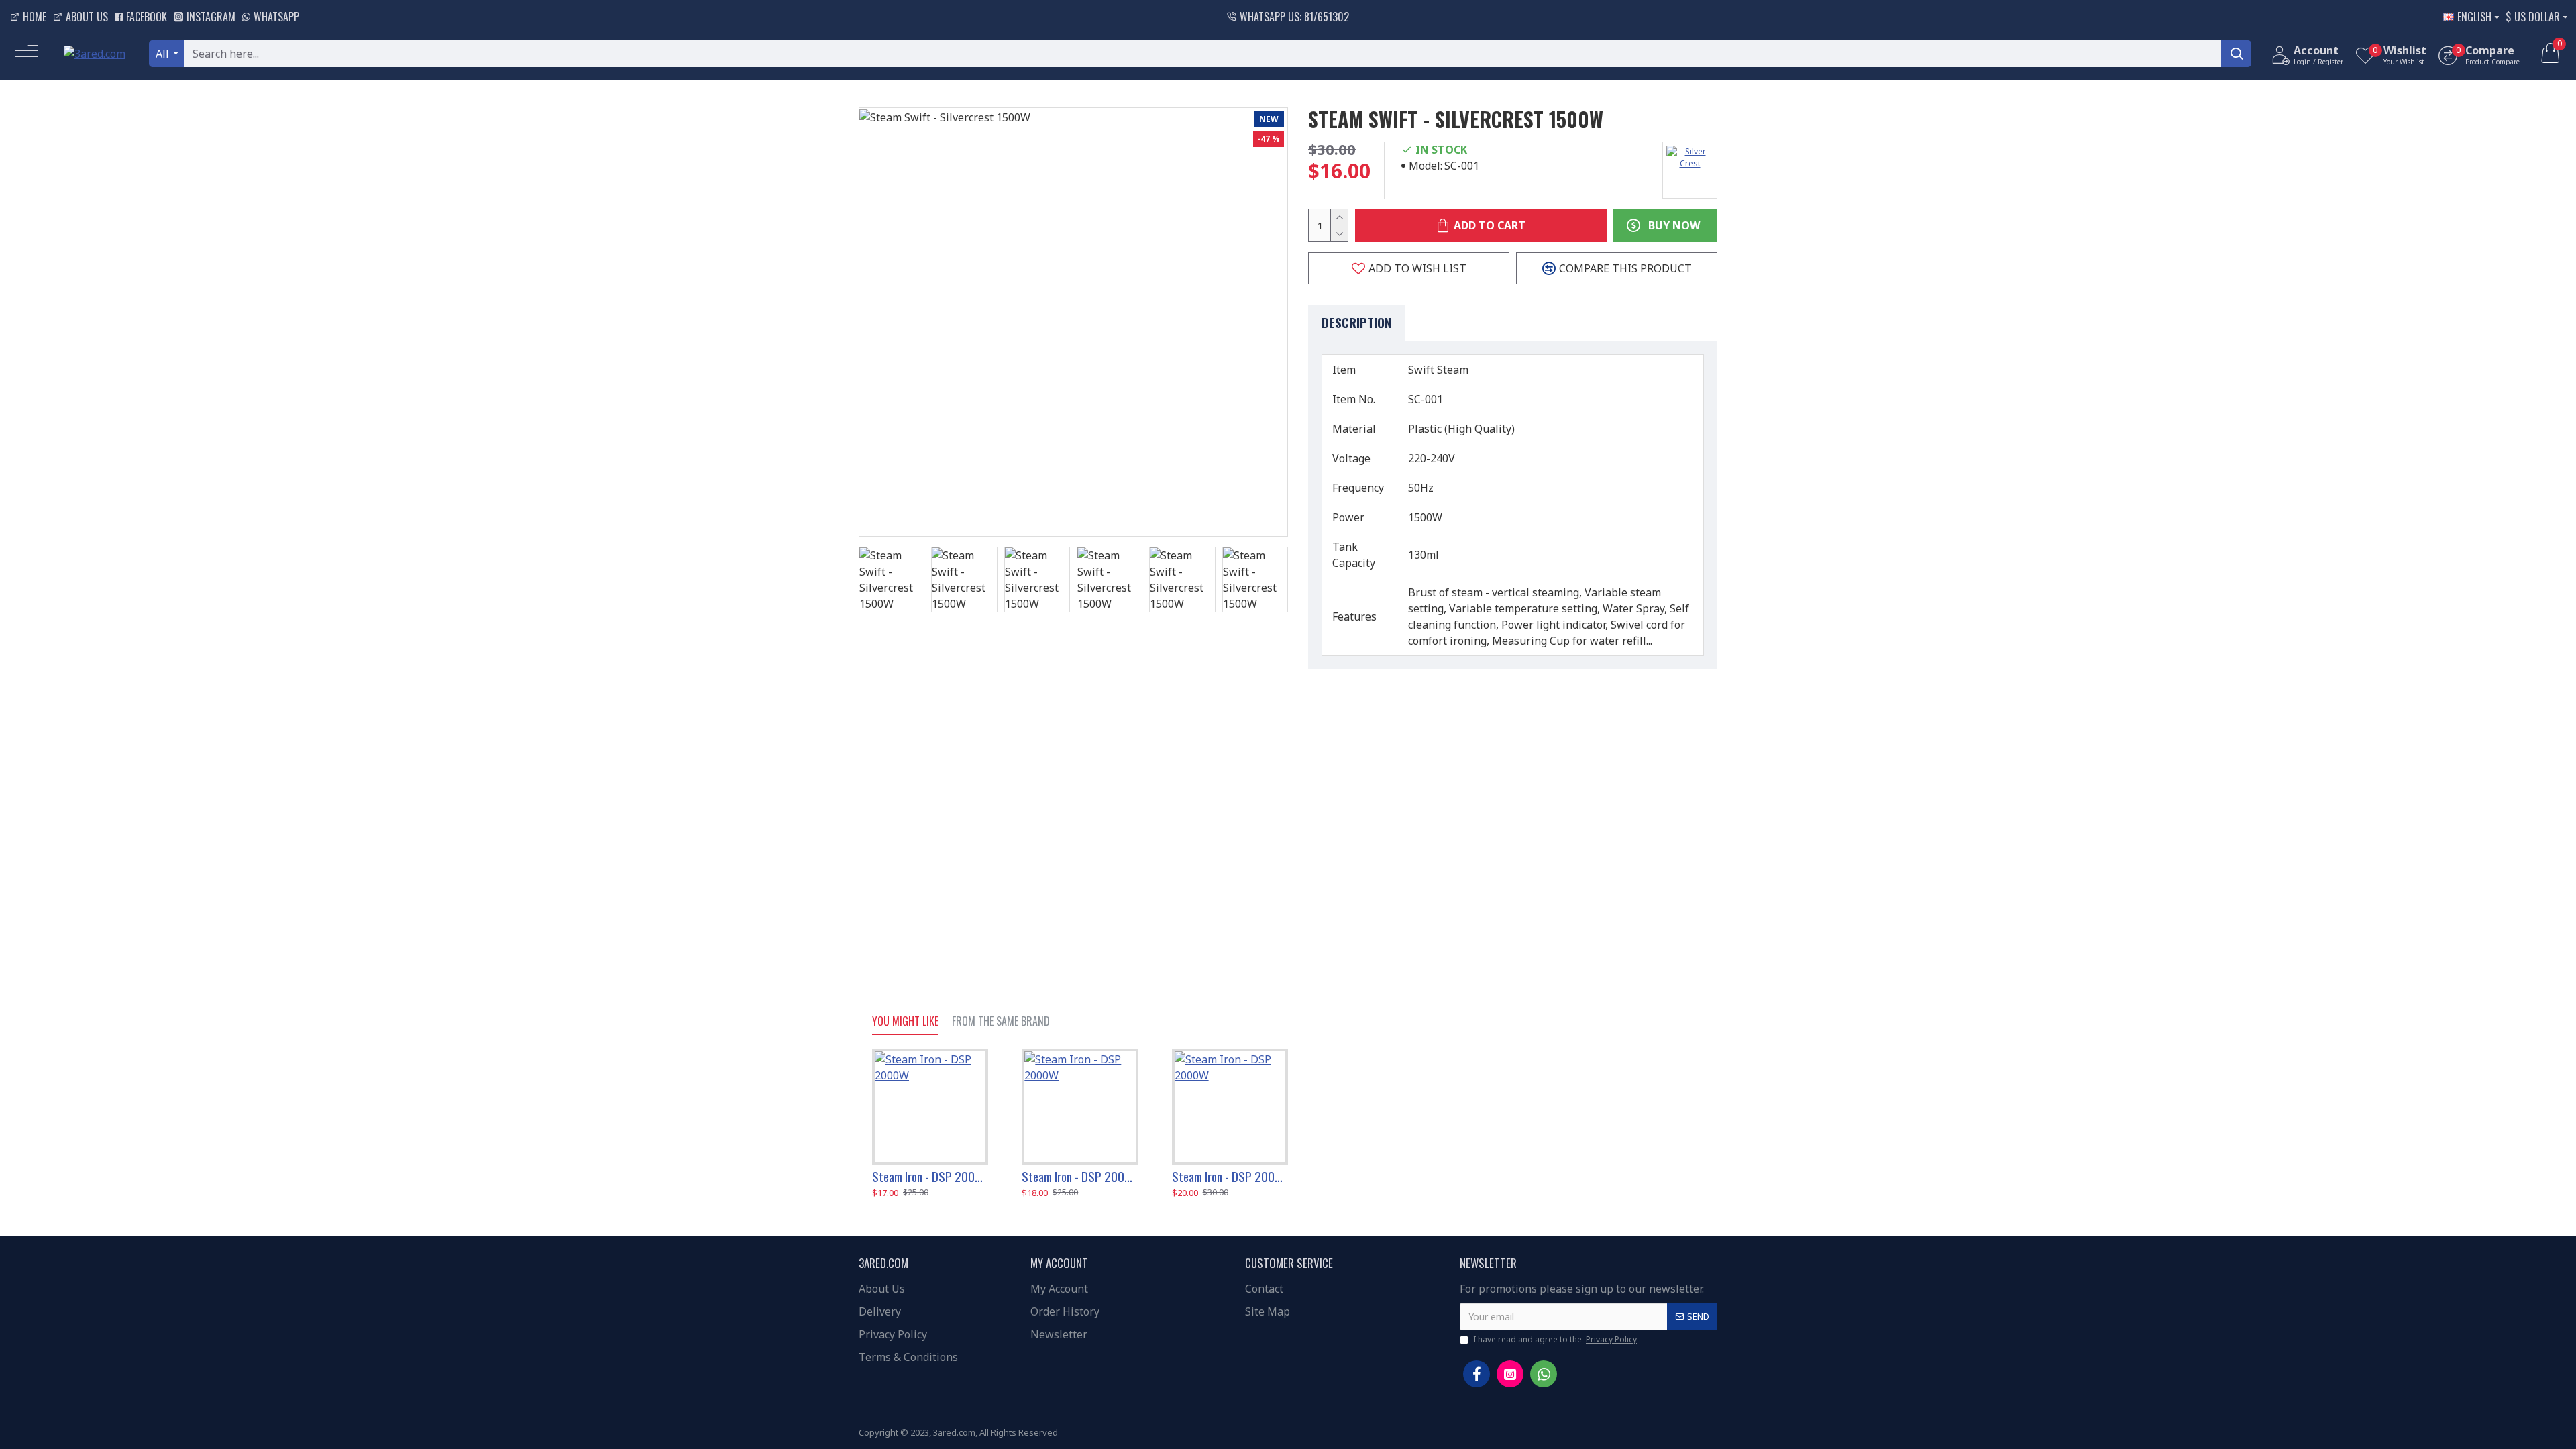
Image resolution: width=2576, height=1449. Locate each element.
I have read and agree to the (1555, 1339)
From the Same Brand (1001, 1022)
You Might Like (905, 1022)
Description (1356, 322)
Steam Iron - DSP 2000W (930, 1176)
